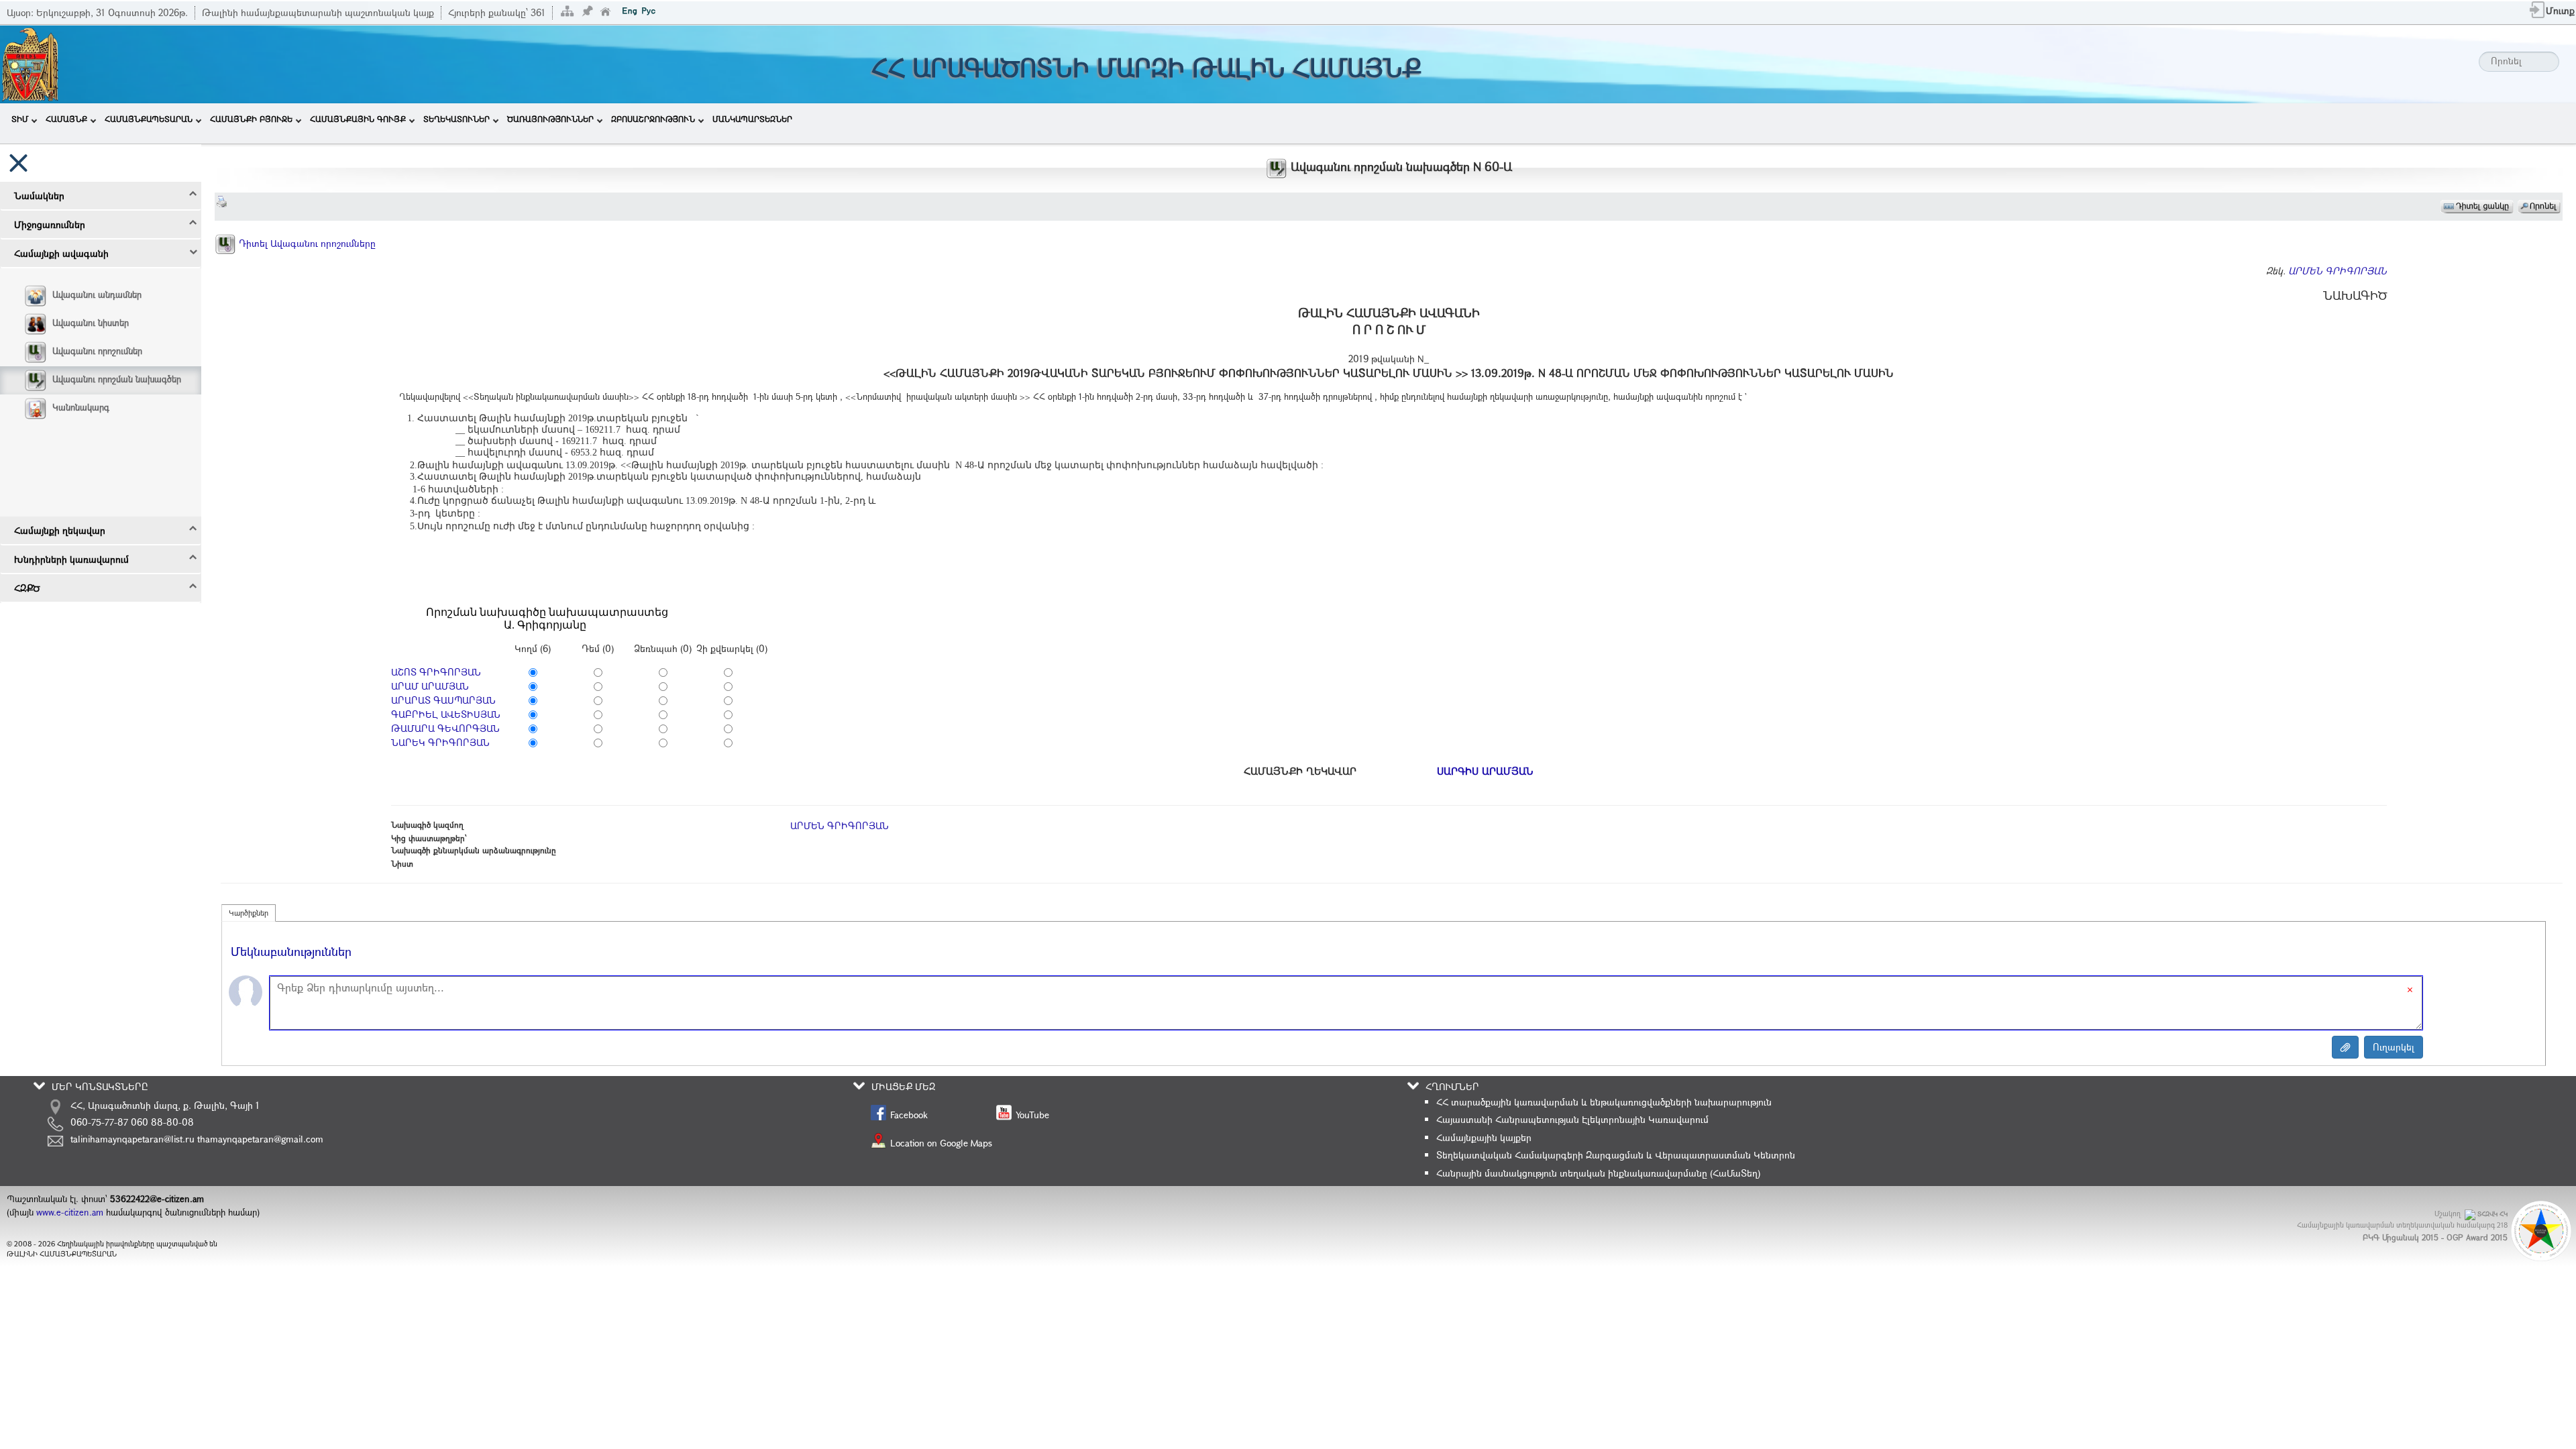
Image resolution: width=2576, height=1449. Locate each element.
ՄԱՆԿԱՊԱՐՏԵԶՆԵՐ (752, 119)
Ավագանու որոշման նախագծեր (117, 379)
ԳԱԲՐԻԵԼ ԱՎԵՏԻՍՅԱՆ (446, 714)
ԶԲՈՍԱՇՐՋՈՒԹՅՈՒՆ (653, 119)
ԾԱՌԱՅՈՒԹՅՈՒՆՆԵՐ (550, 119)
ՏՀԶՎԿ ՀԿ (2492, 1214)
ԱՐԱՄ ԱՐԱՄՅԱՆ (430, 686)
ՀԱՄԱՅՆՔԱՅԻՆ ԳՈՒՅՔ (358, 119)
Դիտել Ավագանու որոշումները (306, 243)
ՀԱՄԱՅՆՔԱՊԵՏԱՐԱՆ (149, 119)
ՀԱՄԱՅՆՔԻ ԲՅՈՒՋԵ (251, 119)
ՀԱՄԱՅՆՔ (66, 119)
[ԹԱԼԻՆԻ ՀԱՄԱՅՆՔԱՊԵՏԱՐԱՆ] (30, 63)
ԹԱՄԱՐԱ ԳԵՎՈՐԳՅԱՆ (445, 728)
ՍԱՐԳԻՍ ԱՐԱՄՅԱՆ (1485, 771)
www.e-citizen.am (70, 1212)
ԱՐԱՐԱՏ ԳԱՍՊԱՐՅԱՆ (443, 700)
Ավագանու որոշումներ (97, 351)
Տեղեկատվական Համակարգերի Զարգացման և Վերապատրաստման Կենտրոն (1616, 1155)
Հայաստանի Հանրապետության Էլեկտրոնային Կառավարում (1572, 1119)
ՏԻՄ (20, 119)
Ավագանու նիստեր (91, 323)
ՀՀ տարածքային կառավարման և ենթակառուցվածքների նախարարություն (1604, 1102)
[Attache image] (2345, 1047)
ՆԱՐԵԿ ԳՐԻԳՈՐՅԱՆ (440, 742)
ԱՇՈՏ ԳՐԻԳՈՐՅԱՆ (436, 672)
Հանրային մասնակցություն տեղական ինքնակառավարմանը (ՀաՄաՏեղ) (1598, 1173)
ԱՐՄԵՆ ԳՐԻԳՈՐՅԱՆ (2338, 271)
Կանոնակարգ (81, 407)
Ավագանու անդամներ (97, 294)
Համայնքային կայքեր (1484, 1137)
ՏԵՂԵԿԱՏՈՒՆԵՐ (457, 119)
